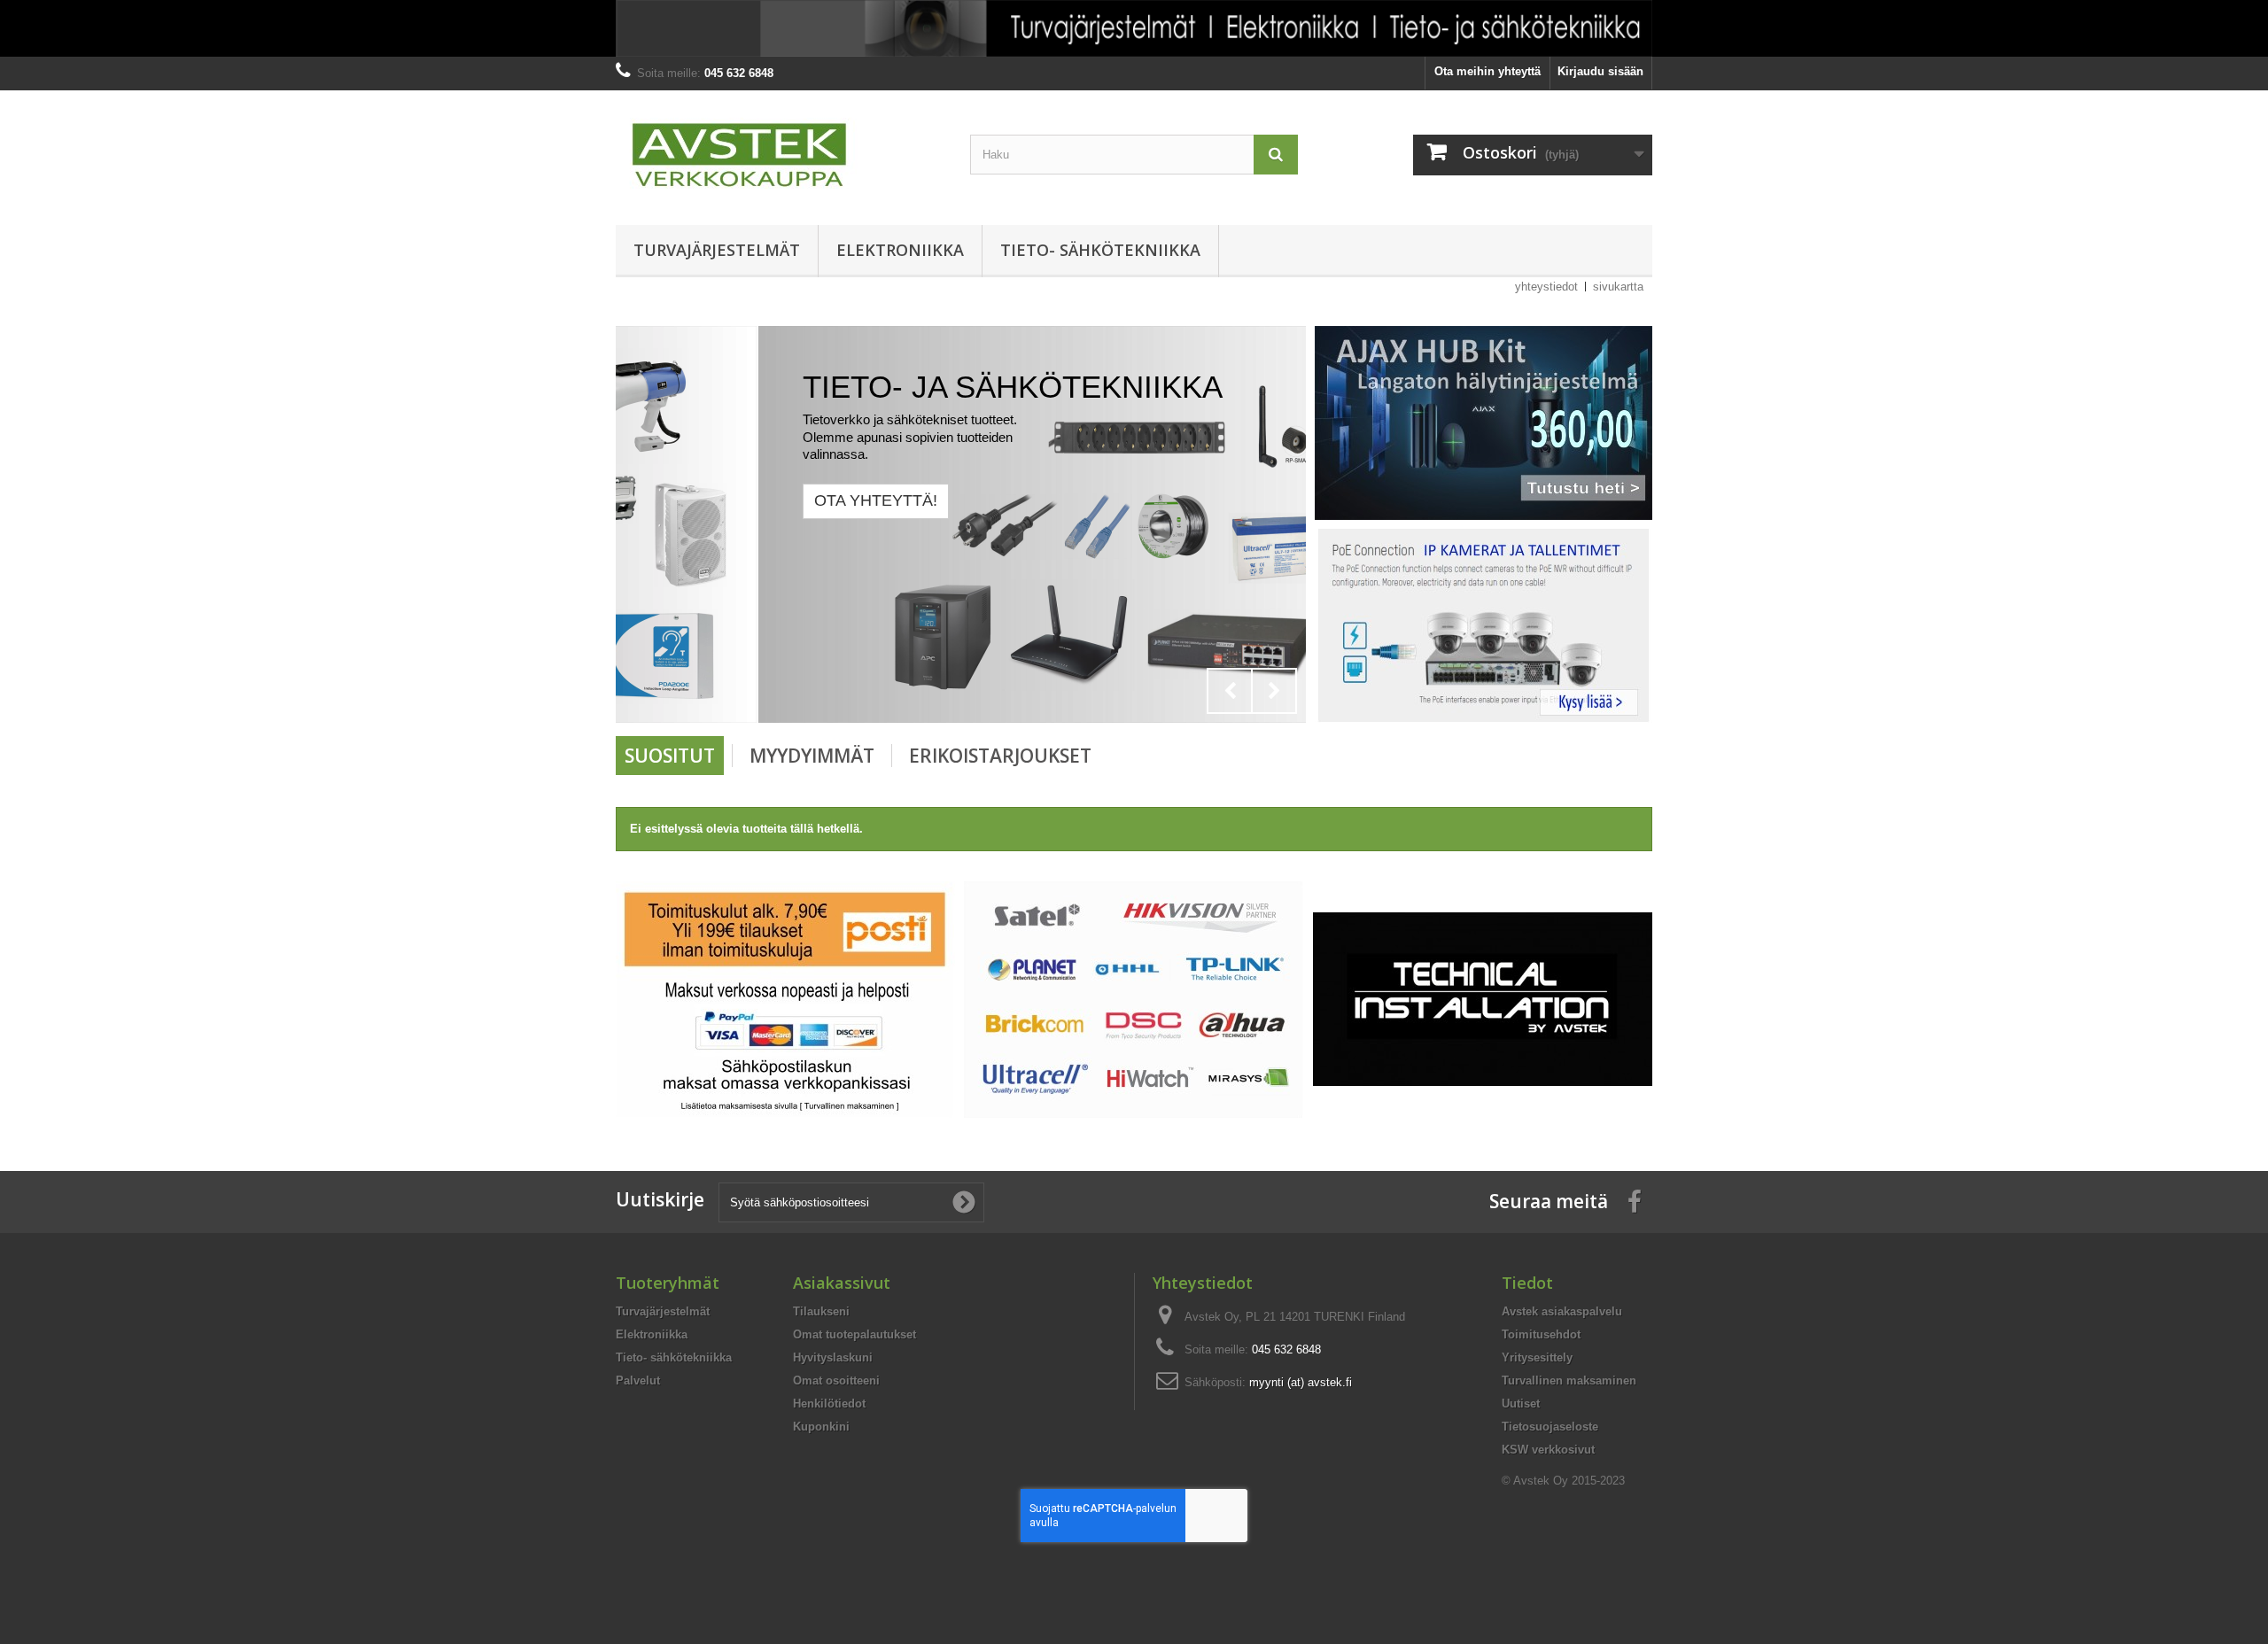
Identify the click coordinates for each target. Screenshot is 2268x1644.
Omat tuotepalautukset (854, 1334)
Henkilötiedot (829, 1404)
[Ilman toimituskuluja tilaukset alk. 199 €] (785, 999)
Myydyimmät (812, 756)
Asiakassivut (842, 1283)
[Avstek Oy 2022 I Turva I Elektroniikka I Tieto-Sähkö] (1134, 28)
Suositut (670, 756)
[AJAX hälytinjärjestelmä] (1484, 422)
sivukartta (1618, 287)
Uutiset (1521, 1404)
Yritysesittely (1537, 1357)
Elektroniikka (900, 250)
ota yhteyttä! (733, 500)
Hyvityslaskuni (833, 1357)
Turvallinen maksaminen (1569, 1380)
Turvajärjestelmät (717, 250)
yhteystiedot (1546, 287)
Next (1274, 691)
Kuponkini (821, 1427)
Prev (1230, 691)
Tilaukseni (821, 1311)
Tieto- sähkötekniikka (1100, 250)
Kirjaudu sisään (1600, 71)
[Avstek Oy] (780, 153)
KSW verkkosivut (1548, 1450)
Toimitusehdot (1541, 1334)
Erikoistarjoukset (1000, 756)
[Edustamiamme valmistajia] (1134, 999)
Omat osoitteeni (836, 1380)
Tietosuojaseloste (1550, 1427)
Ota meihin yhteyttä (1487, 71)
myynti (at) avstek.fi (1301, 1382)
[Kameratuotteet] (1484, 625)
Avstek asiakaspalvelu (1562, 1311)
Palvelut (638, 1380)
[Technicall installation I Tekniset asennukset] (1483, 999)
